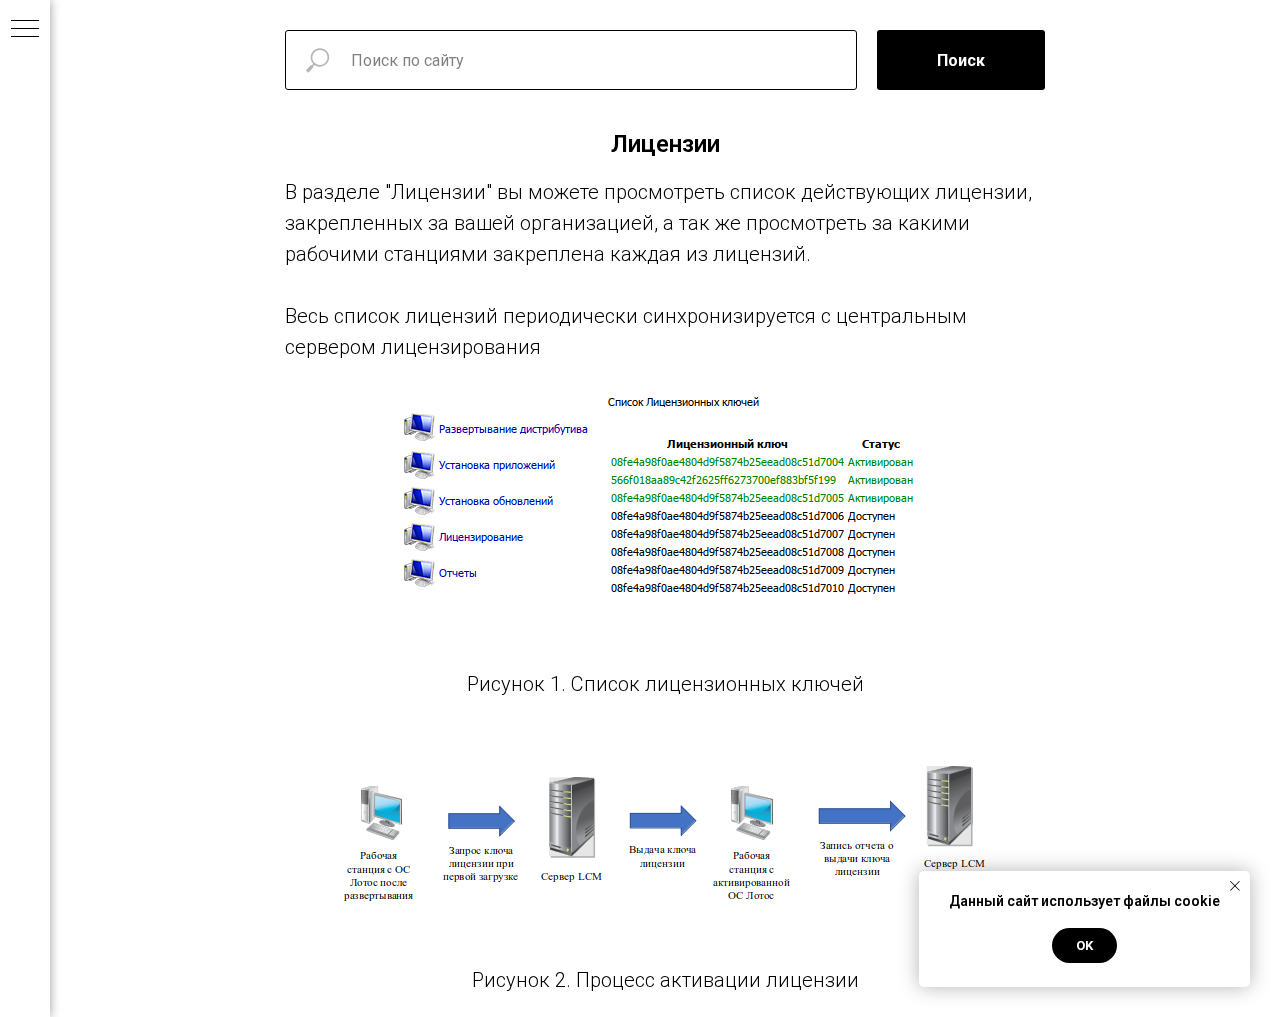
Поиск (961, 60)
